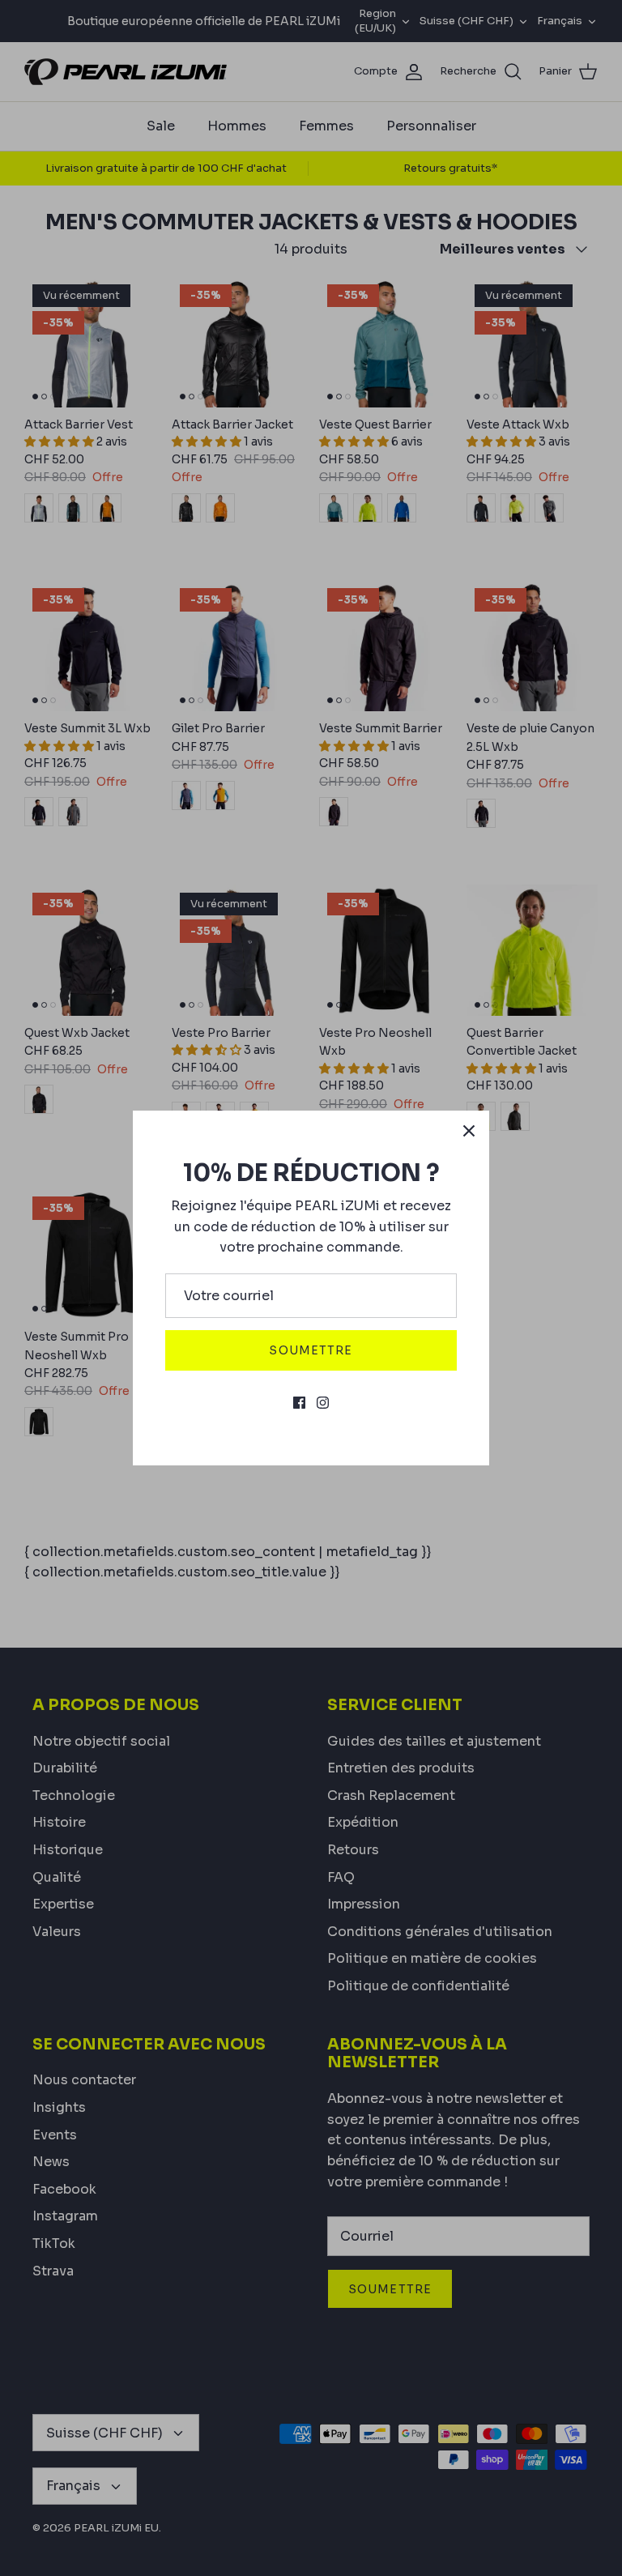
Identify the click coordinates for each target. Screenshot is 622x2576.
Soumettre (311, 1350)
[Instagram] (323, 1403)
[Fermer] (469, 1131)
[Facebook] (299, 1403)
